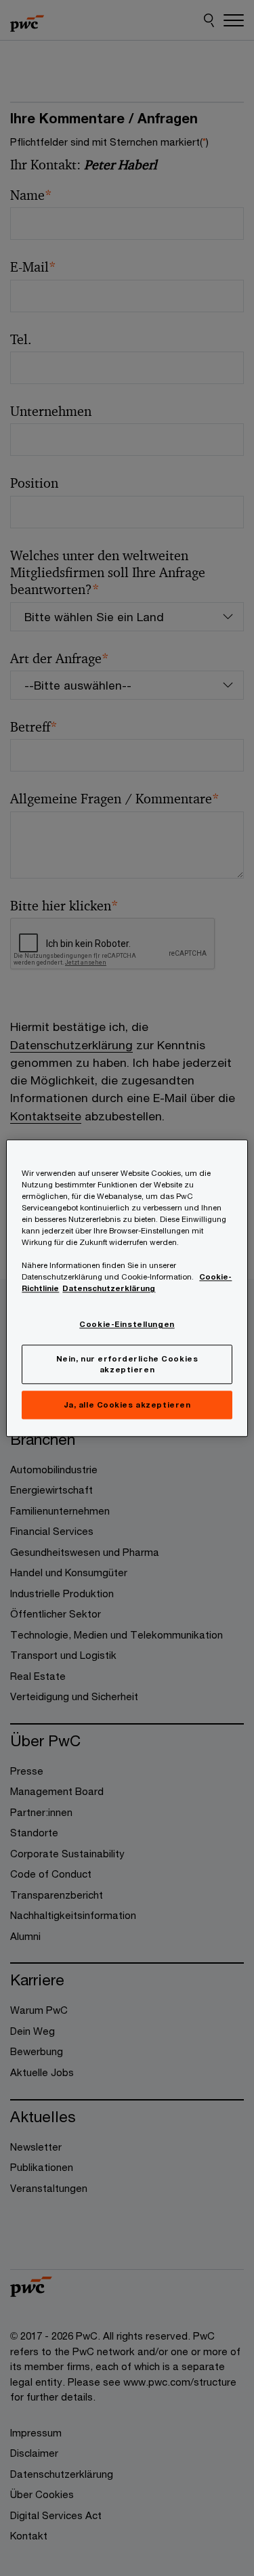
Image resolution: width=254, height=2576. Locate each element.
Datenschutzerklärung (109, 1288)
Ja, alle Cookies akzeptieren (127, 1405)
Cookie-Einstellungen (127, 1325)
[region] (127, 1288)
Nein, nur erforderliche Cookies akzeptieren (127, 1364)
